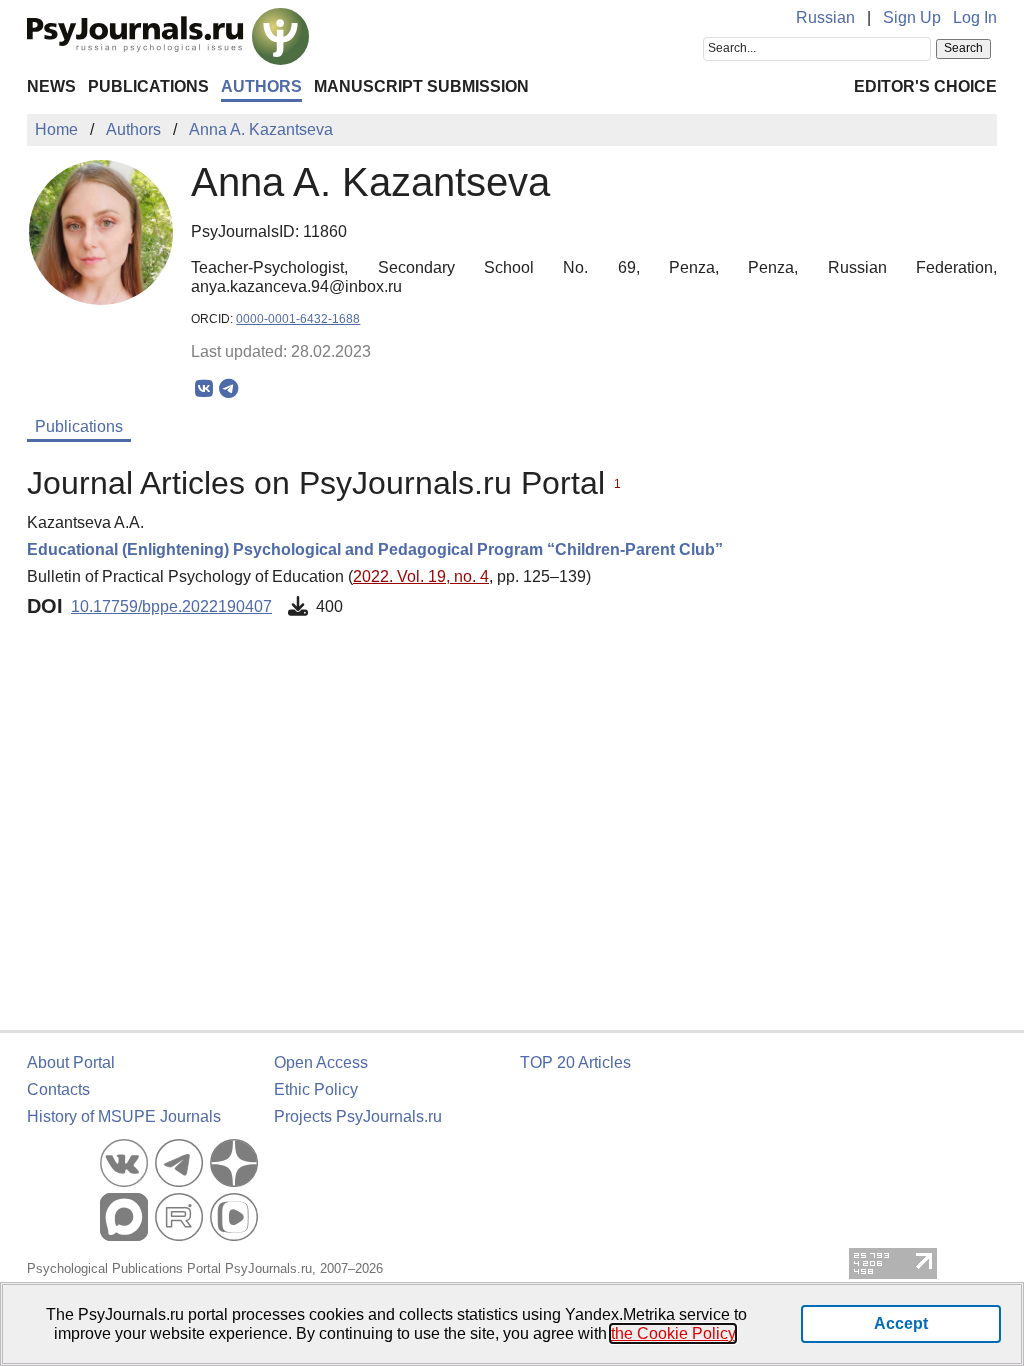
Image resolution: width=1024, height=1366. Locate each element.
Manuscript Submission (421, 86)
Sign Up (912, 17)
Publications (148, 86)
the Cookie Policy (673, 1333)
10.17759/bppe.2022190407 (171, 606)
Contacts (58, 1089)
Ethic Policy (316, 1089)
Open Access (321, 1062)
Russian (825, 17)
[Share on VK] (203, 389)
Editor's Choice (925, 86)
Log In (975, 17)
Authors (261, 86)
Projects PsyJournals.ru (358, 1116)
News (51, 86)
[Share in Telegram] (228, 389)
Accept (901, 1323)
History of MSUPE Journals (124, 1116)
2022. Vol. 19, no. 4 (421, 576)
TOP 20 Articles (575, 1062)
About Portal (71, 1062)
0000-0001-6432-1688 (298, 319)
